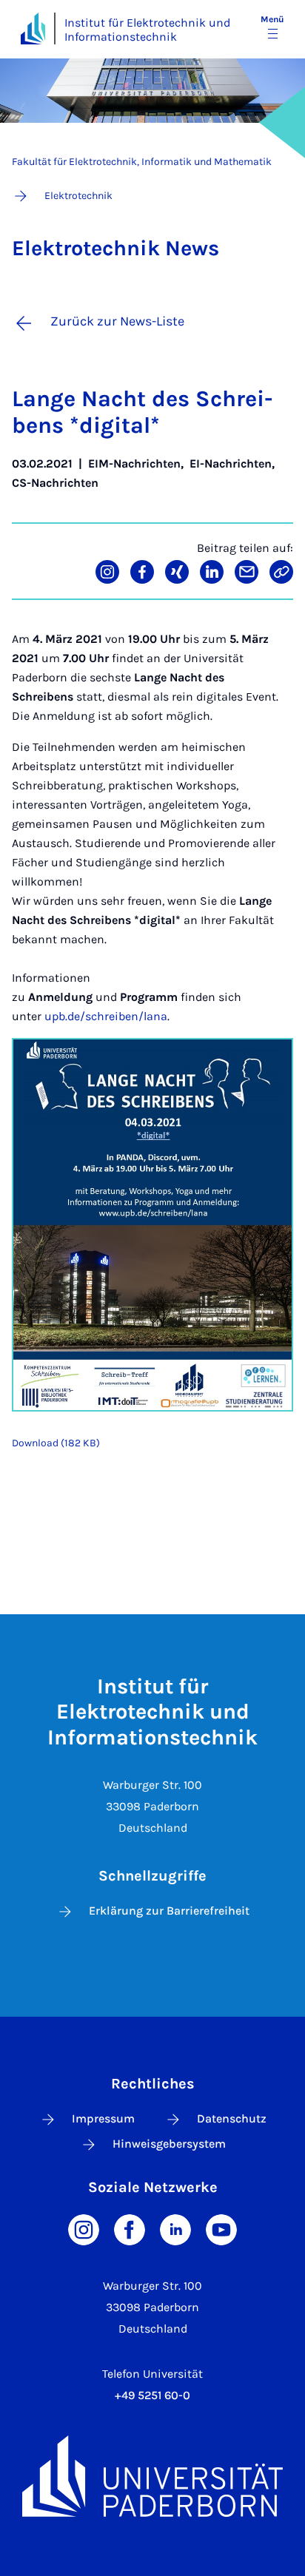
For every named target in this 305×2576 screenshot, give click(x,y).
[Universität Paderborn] (152, 2476)
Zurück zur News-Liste (117, 321)
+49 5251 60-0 (152, 2395)
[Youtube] (221, 2229)
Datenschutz (232, 2118)
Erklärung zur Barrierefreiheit (169, 1911)
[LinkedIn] (175, 2229)
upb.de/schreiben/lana (106, 1016)
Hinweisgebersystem (169, 2144)
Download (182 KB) (56, 1443)
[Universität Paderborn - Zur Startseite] (33, 28)
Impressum (103, 2118)
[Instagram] (84, 2229)
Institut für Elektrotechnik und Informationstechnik (147, 30)
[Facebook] (130, 2229)
